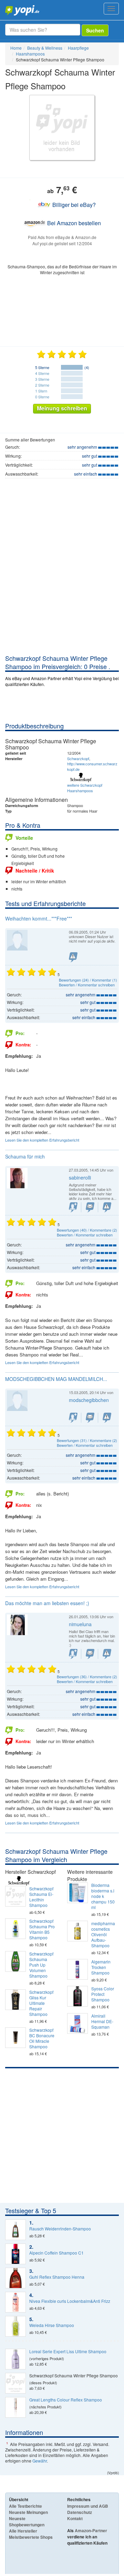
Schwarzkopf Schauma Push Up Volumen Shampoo (41, 1965)
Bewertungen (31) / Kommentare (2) (87, 1440)
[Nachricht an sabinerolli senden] (90, 1207)
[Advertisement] (62, 588)
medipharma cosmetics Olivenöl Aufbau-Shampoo (103, 1935)
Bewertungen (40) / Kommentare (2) (87, 1230)
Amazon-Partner (91, 2530)
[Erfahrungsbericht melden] (73, 957)
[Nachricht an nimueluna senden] (90, 1654)
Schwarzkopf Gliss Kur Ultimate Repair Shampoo (41, 2003)
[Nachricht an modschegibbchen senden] (90, 1418)
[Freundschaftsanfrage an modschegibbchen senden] (73, 1418)
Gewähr (40, 2461)
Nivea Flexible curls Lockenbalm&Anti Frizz (70, 2301)
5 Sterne (42, 367)
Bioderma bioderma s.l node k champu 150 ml (103, 1896)
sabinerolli (80, 1177)
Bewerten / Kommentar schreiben (87, 985)
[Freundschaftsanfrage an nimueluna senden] (73, 1654)
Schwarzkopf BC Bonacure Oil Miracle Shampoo (42, 2038)
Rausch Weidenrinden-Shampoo (60, 2229)
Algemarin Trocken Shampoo (101, 1967)
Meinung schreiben (62, 408)
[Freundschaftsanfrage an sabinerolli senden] (73, 1207)
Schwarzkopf (78, 758)
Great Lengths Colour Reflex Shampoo (66, 2400)
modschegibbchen (89, 1400)
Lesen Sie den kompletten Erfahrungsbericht (42, 1140)
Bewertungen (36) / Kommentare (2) (87, 1677)
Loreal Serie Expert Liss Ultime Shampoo (68, 2351)
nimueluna (80, 1624)
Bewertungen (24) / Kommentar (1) (88, 980)
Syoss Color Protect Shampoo (103, 1994)
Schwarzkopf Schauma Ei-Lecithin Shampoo (41, 1897)
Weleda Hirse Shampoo (52, 2325)
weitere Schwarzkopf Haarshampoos (85, 788)
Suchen (95, 30)
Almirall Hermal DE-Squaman (102, 2021)
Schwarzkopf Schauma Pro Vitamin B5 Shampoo (42, 1929)
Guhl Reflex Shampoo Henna (57, 2277)
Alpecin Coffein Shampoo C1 (56, 2253)
